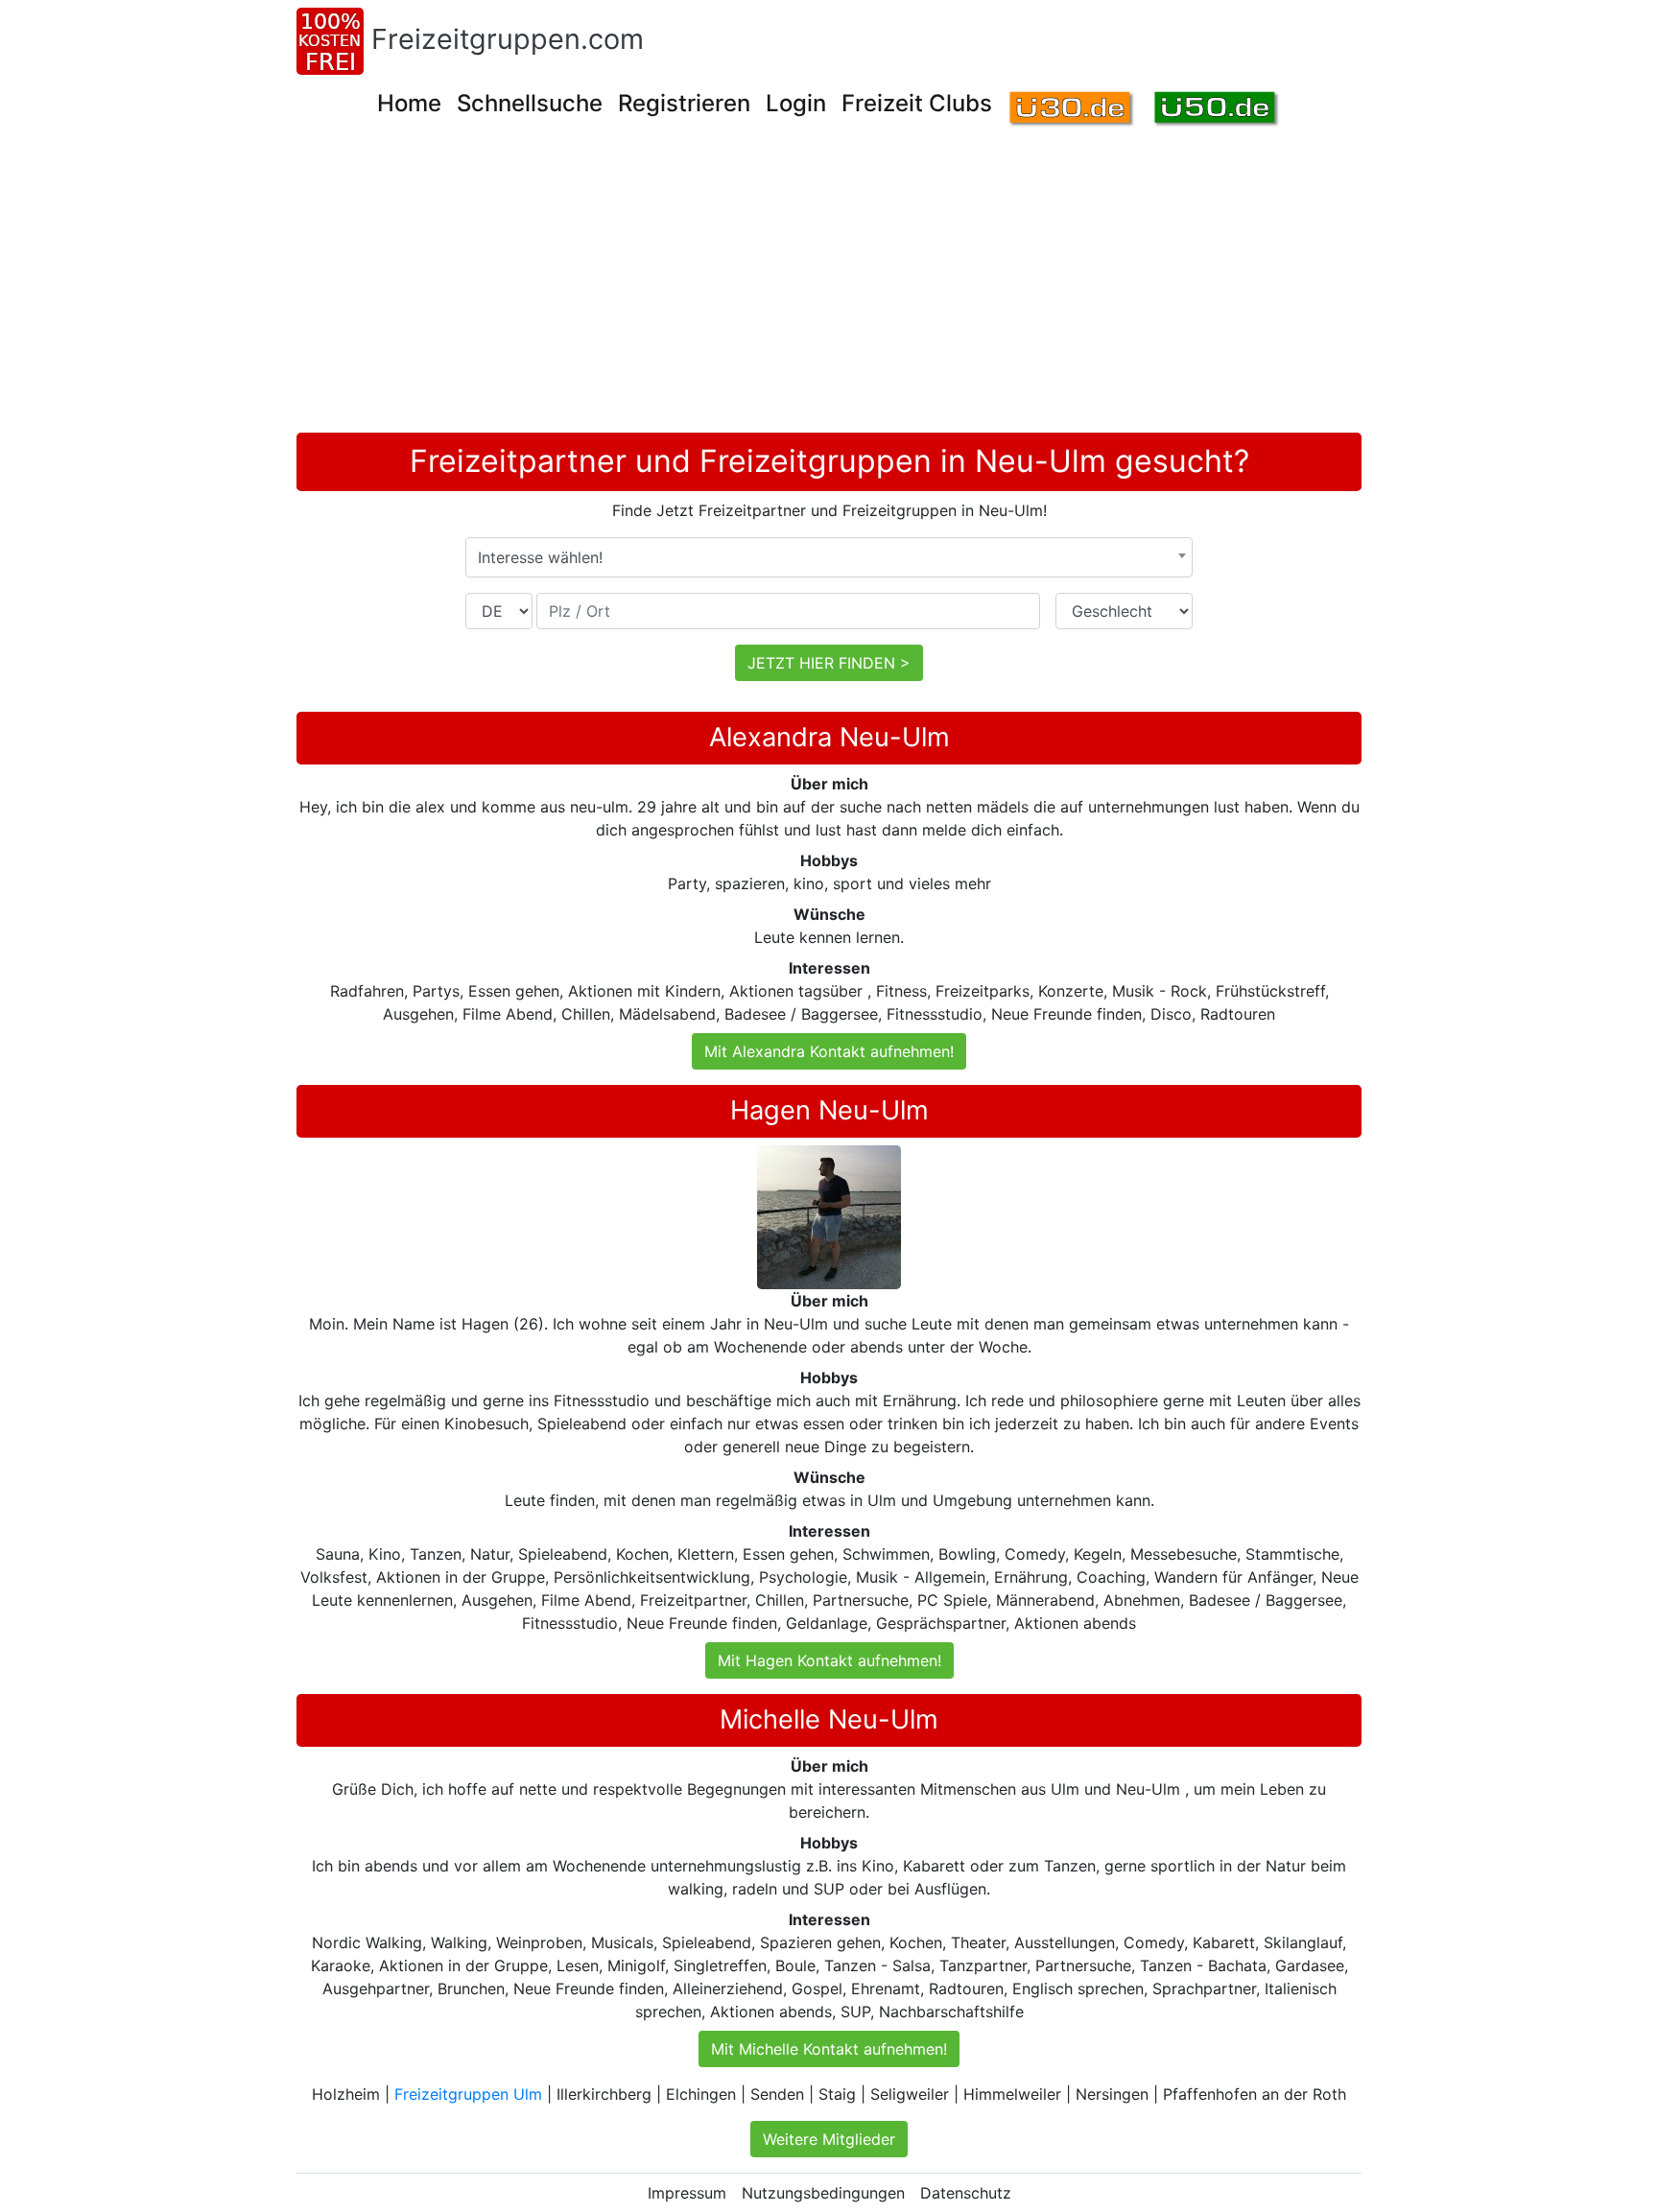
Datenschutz (966, 2193)
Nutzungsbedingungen (823, 2193)
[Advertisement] (872, 289)
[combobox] (829, 557)
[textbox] (829, 557)
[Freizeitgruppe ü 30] (1072, 110)
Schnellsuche (530, 103)
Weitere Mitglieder (829, 2139)
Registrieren (684, 103)
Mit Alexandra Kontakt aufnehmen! (829, 1051)
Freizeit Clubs (917, 103)
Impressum (687, 2193)
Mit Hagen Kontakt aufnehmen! (829, 1660)
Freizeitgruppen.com (508, 39)
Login (796, 103)
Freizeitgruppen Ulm (468, 2094)
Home (409, 103)
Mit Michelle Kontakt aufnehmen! (829, 2049)
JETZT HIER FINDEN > (829, 663)
